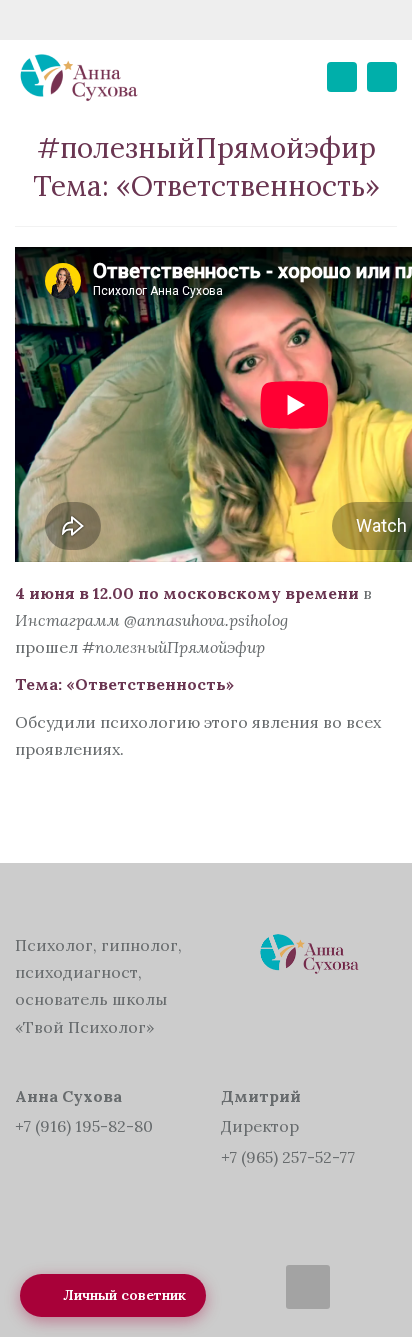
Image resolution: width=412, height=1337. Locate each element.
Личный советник (124, 1295)
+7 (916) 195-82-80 (84, 1126)
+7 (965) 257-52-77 (288, 1157)
